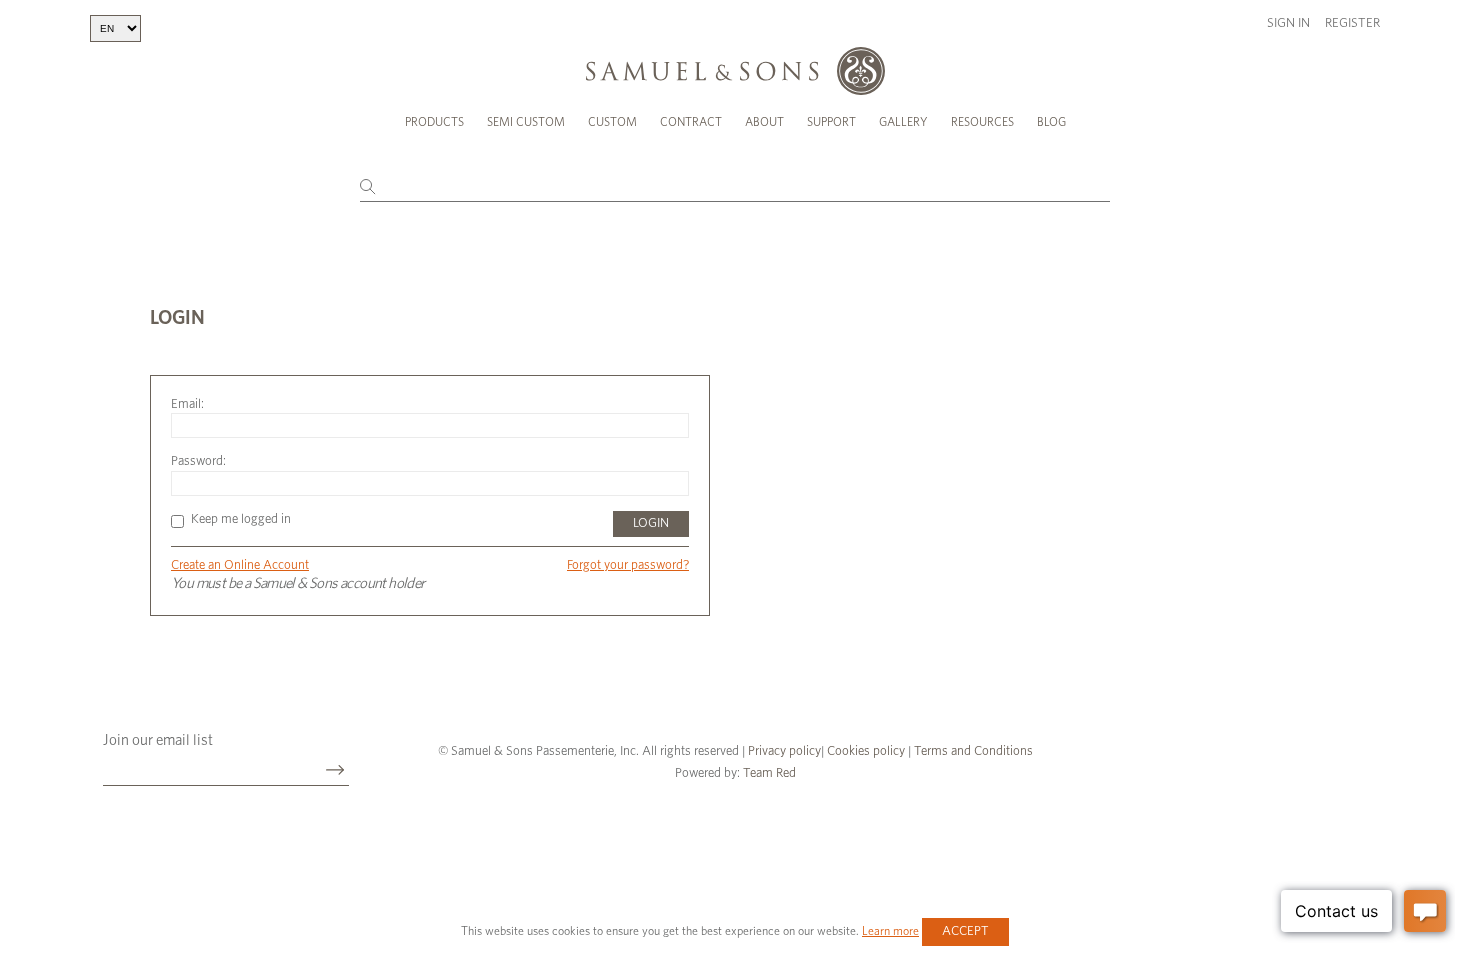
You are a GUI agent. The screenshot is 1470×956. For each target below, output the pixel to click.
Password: (198, 461)
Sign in (1288, 23)
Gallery (903, 122)
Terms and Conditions (972, 751)
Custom (612, 122)
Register (1352, 23)
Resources (982, 122)
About (764, 122)
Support (831, 122)
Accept (965, 931)
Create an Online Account (240, 565)
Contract (691, 122)
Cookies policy (866, 751)
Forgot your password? (628, 565)
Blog (1051, 122)
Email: (187, 404)
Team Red (769, 773)
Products (434, 122)
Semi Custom (526, 122)
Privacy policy (784, 751)
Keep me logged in (241, 519)
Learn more (890, 931)
